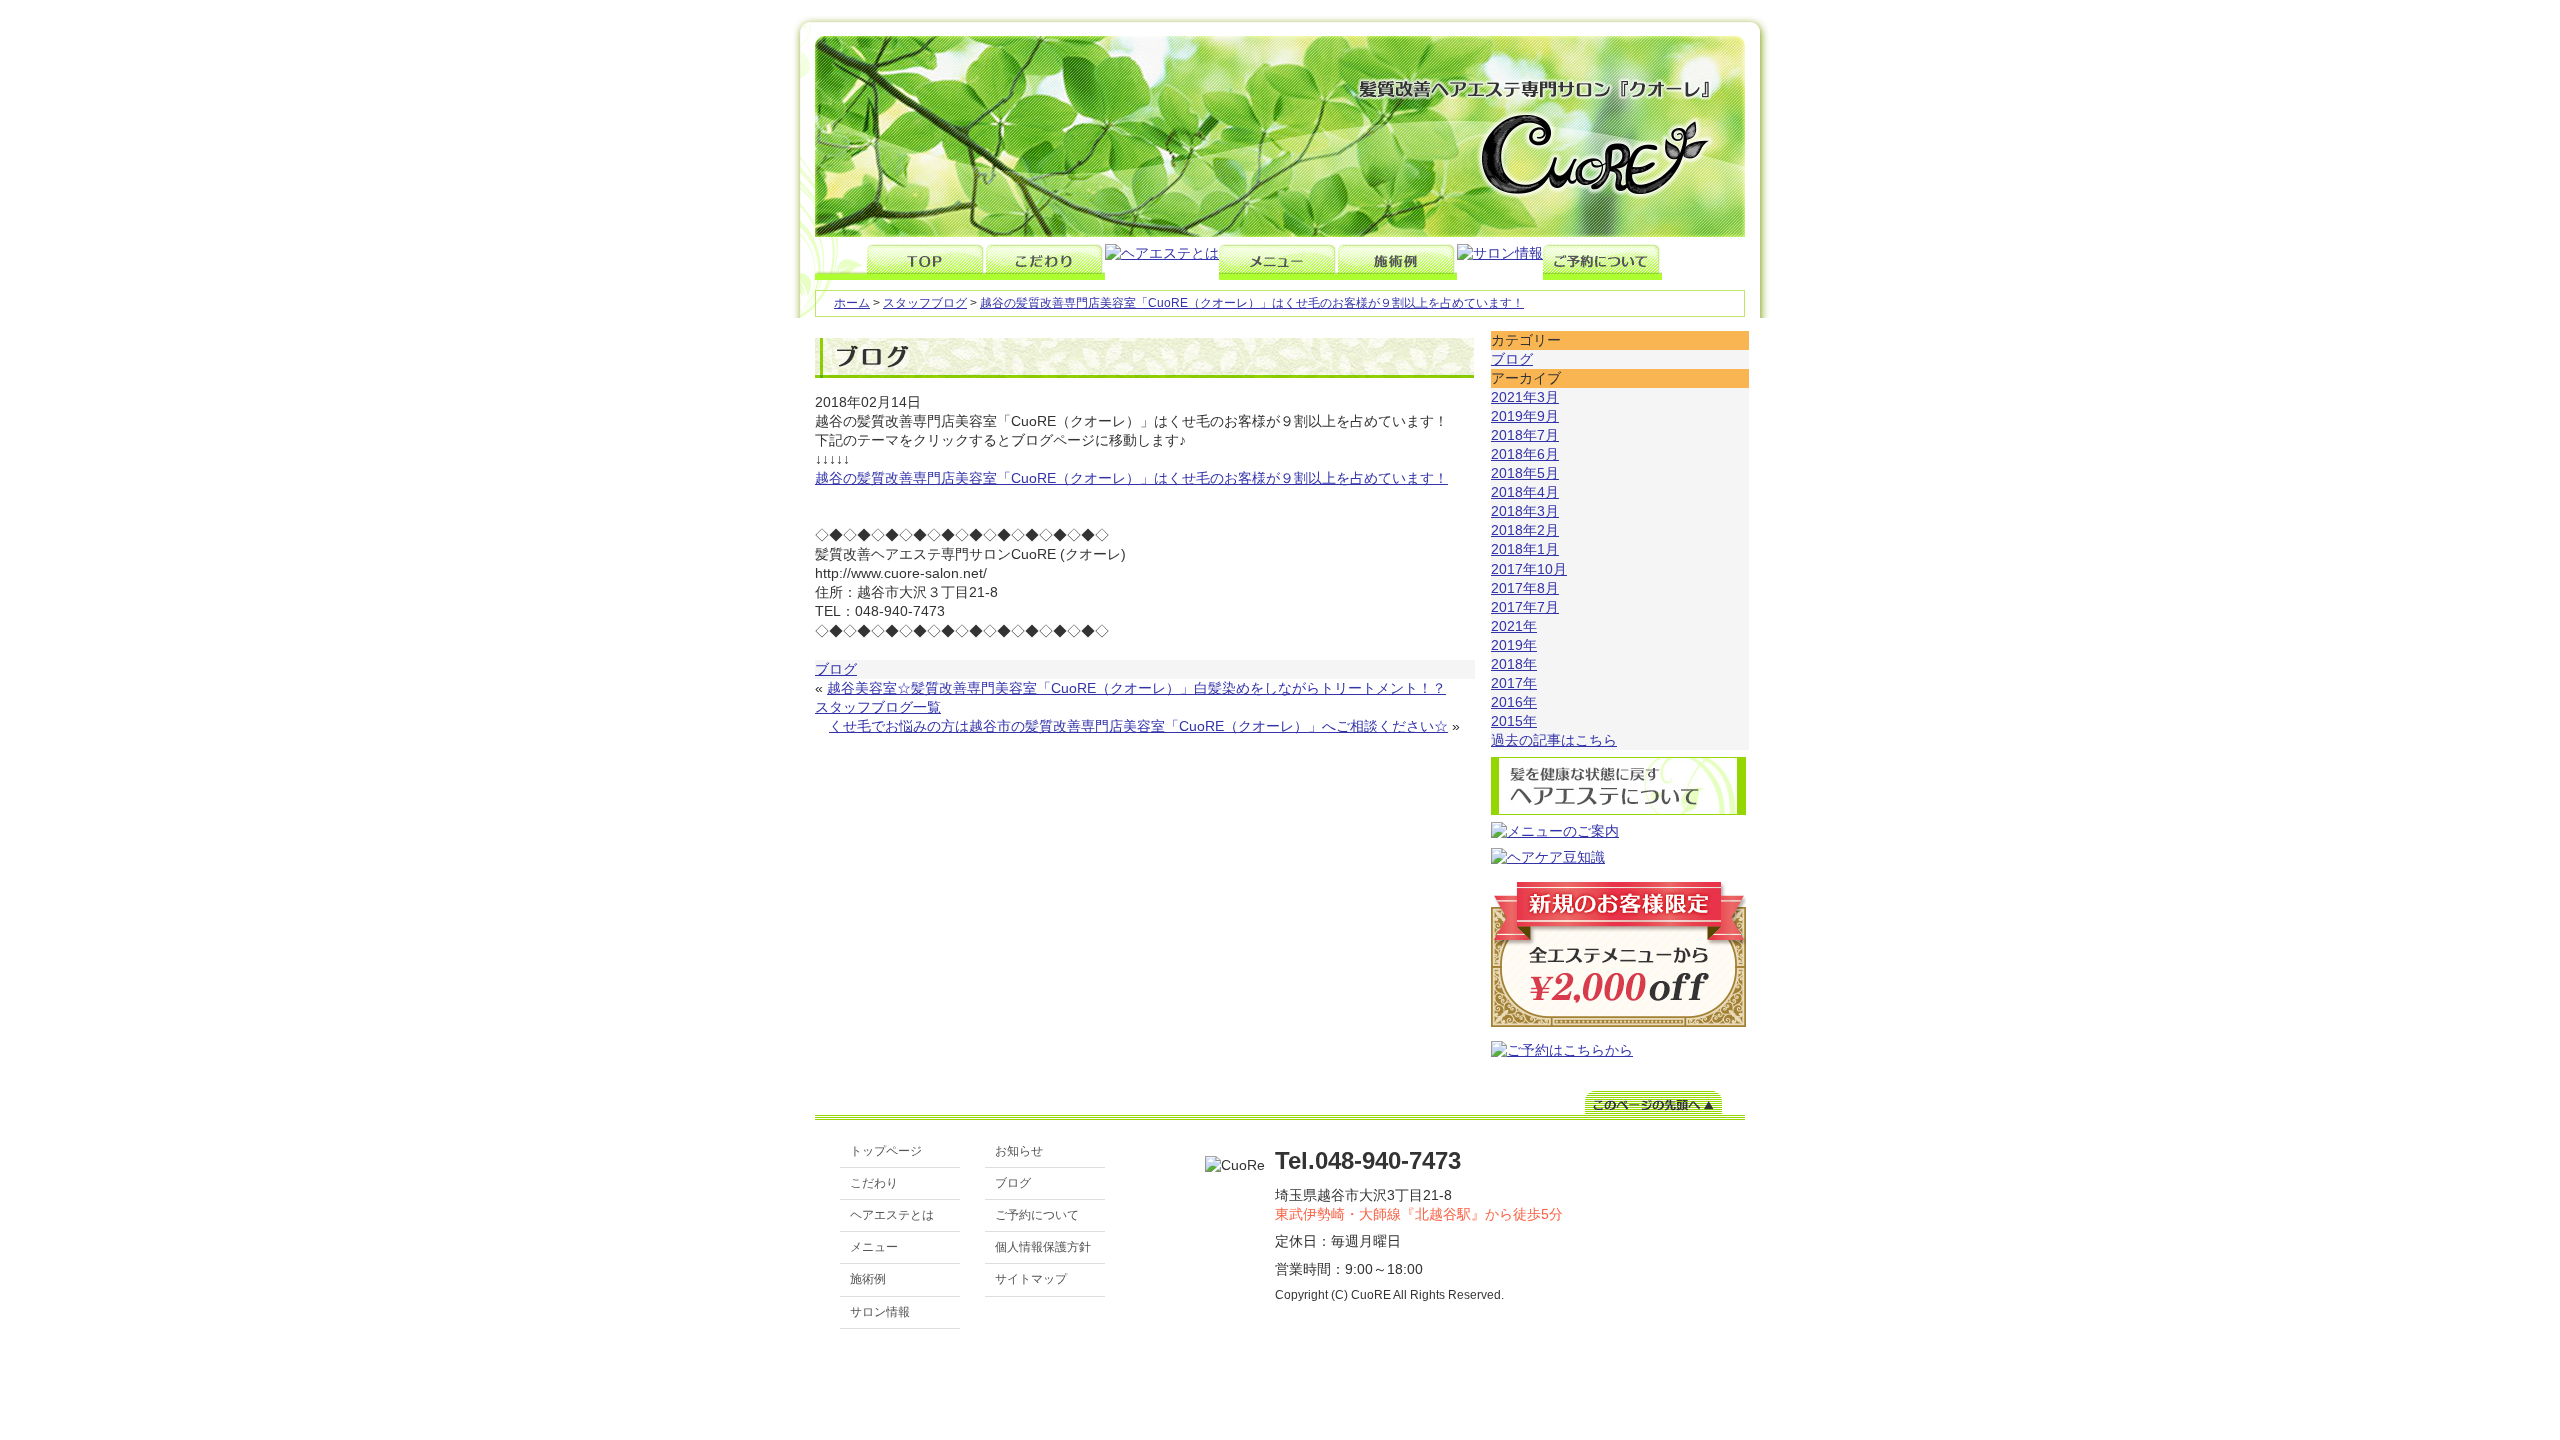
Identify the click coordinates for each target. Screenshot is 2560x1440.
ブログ (836, 669)
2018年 (1514, 664)
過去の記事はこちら (1554, 740)
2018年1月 (1525, 549)
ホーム (852, 303)
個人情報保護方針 (1043, 1247)
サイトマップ (1031, 1279)
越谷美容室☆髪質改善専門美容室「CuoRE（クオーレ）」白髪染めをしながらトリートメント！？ (1136, 688)
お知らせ (1019, 1151)
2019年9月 (1525, 416)
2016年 (1514, 702)
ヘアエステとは (892, 1215)
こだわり (874, 1183)
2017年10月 (1529, 569)
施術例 (868, 1279)
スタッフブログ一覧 (878, 707)
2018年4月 (1525, 492)
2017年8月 (1525, 588)
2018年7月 (1525, 435)
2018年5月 (1525, 473)
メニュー (874, 1247)
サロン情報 (880, 1312)
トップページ (886, 1151)
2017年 (1514, 683)
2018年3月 (1525, 511)
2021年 (1514, 626)
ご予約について (1037, 1215)
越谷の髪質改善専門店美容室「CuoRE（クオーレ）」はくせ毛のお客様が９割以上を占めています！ (1252, 303)
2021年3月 (1525, 397)
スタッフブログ (925, 303)
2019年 (1514, 645)
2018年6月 (1525, 454)
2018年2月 (1525, 530)
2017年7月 (1525, 607)
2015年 (1514, 721)
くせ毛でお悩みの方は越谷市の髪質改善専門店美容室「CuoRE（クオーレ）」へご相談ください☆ (1138, 726)
